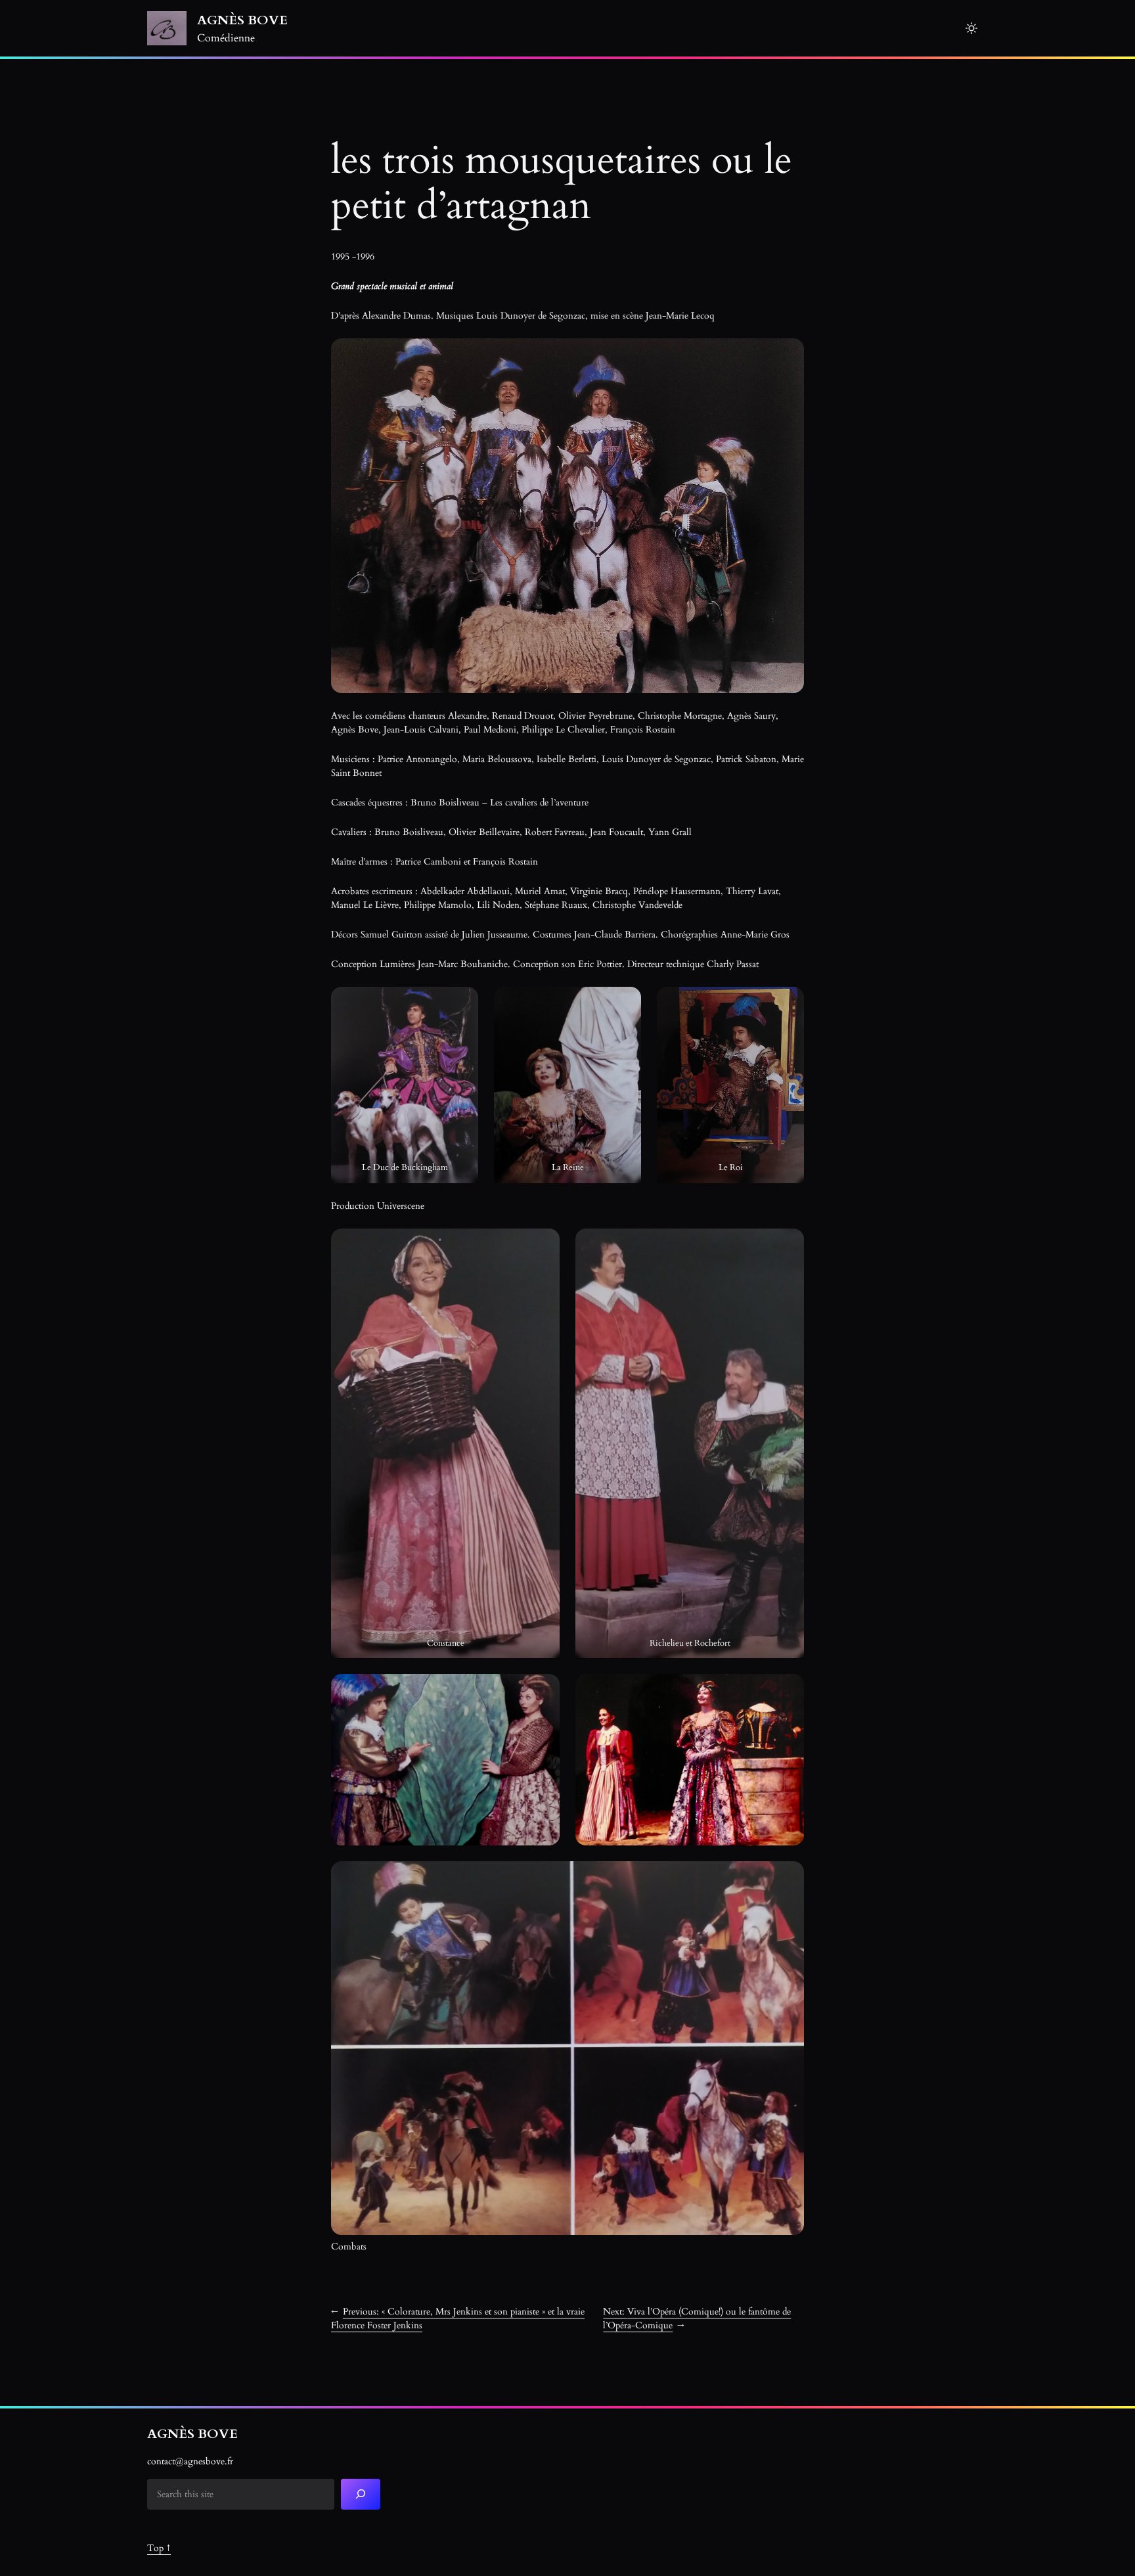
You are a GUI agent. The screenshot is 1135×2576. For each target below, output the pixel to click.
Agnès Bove (242, 20)
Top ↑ (159, 2548)
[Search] (361, 2494)
